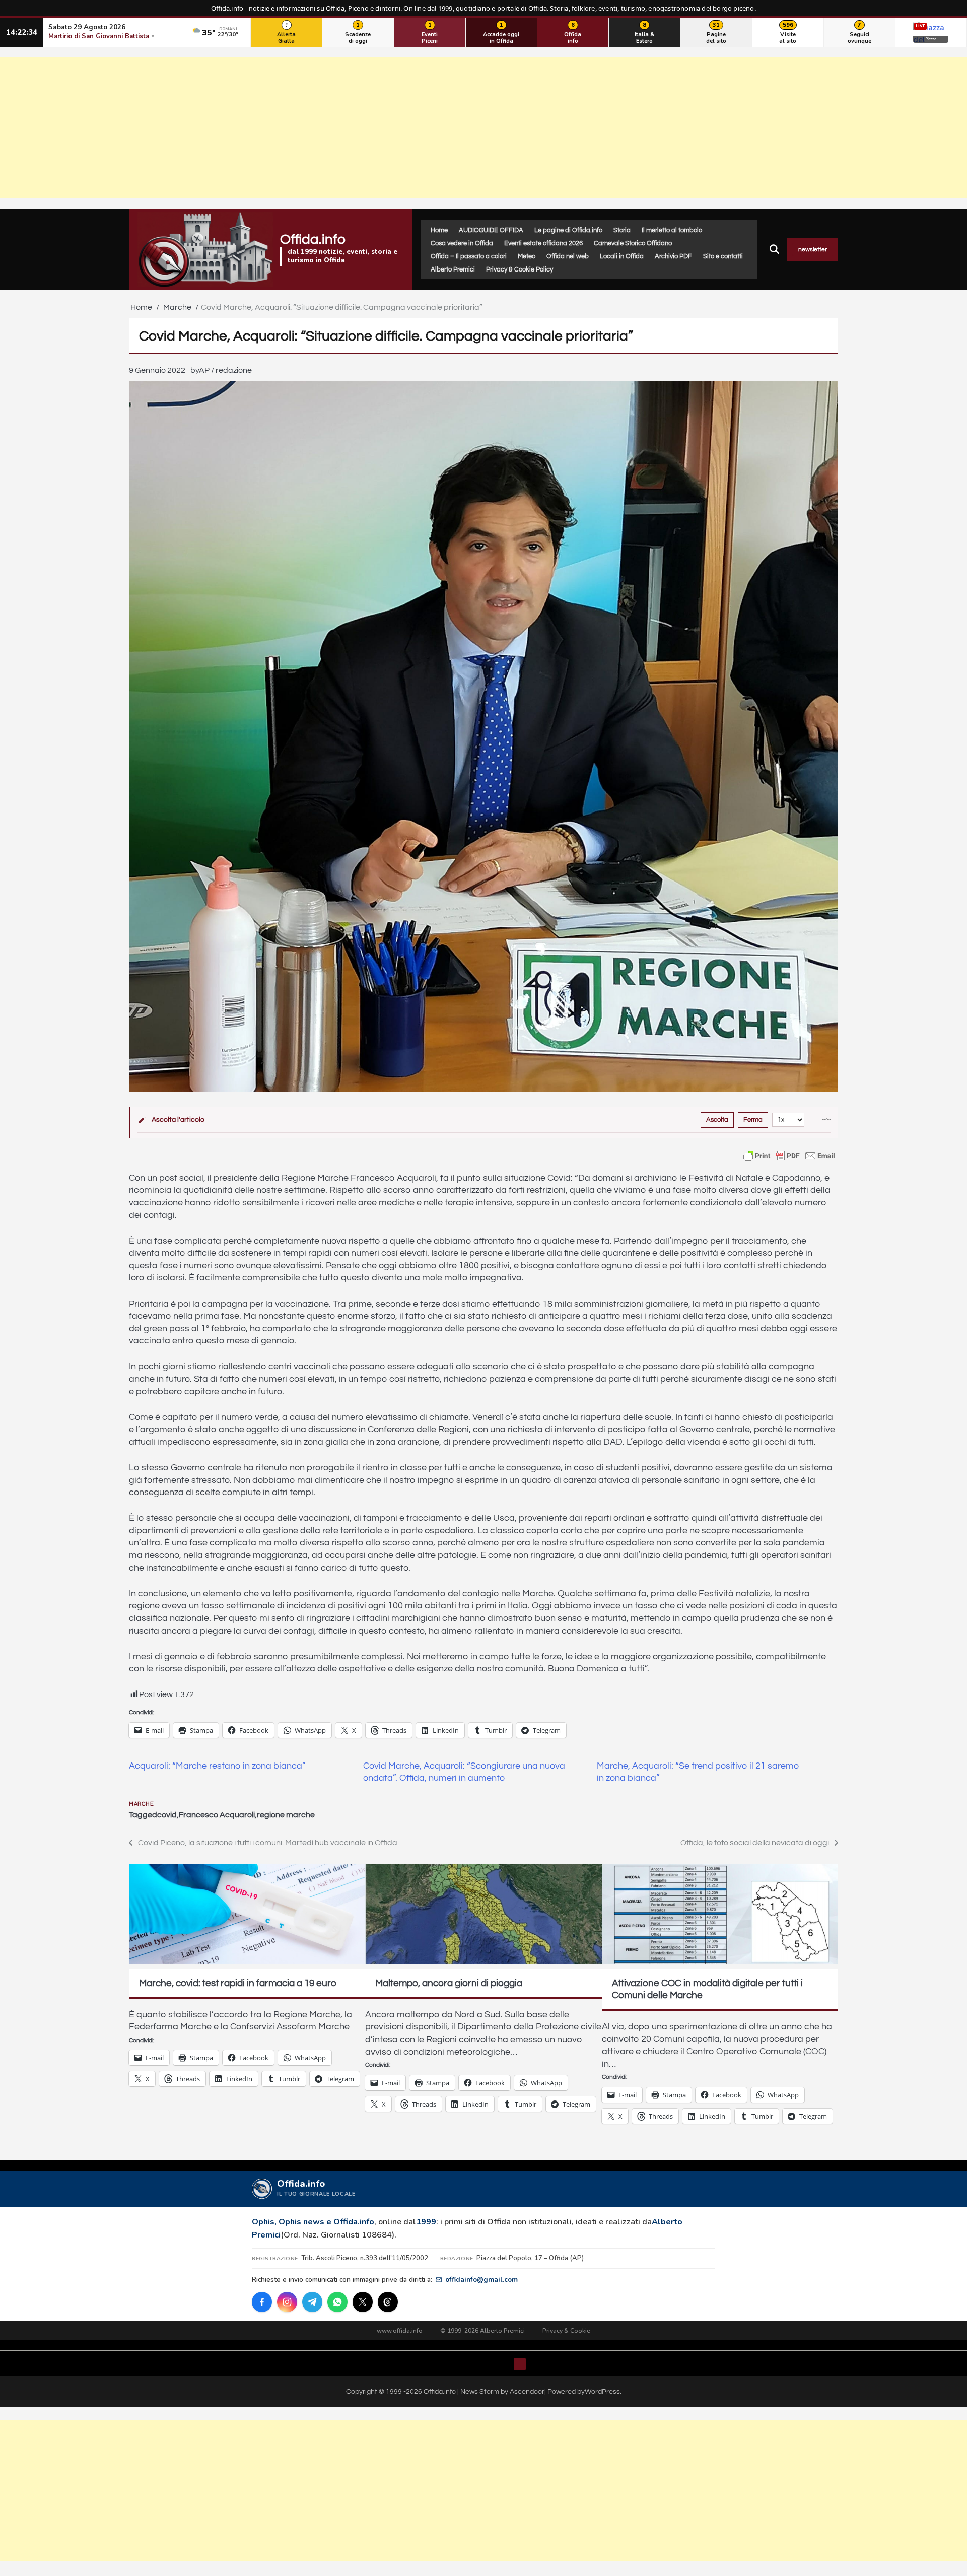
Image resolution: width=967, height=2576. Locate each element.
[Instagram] (287, 2302)
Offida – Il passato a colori (469, 256)
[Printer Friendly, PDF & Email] (789, 1156)
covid (167, 1815)
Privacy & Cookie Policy (520, 269)
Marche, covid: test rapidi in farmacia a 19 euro (238, 1983)
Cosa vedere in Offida (462, 243)
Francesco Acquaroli (217, 1815)
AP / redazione (225, 370)
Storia (622, 230)
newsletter (813, 250)
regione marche (286, 1815)
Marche (141, 1804)
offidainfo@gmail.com (481, 2280)
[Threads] (388, 2302)
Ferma (753, 1120)
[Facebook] (262, 2302)
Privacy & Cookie (566, 2331)
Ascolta (717, 1120)
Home (439, 230)
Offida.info (313, 240)
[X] (363, 2302)
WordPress (602, 2391)
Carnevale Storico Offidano (633, 243)
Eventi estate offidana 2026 (543, 243)
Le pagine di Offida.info (568, 230)
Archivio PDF (673, 256)
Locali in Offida (622, 256)
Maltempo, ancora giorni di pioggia (449, 1983)
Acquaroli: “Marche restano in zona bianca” (217, 1766)
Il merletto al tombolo (672, 230)
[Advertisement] (483, 128)
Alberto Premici (453, 269)
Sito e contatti (723, 256)
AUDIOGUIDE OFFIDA (491, 230)
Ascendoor (527, 2391)
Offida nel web (568, 256)
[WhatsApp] (337, 2302)
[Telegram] (312, 2302)
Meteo (527, 256)
